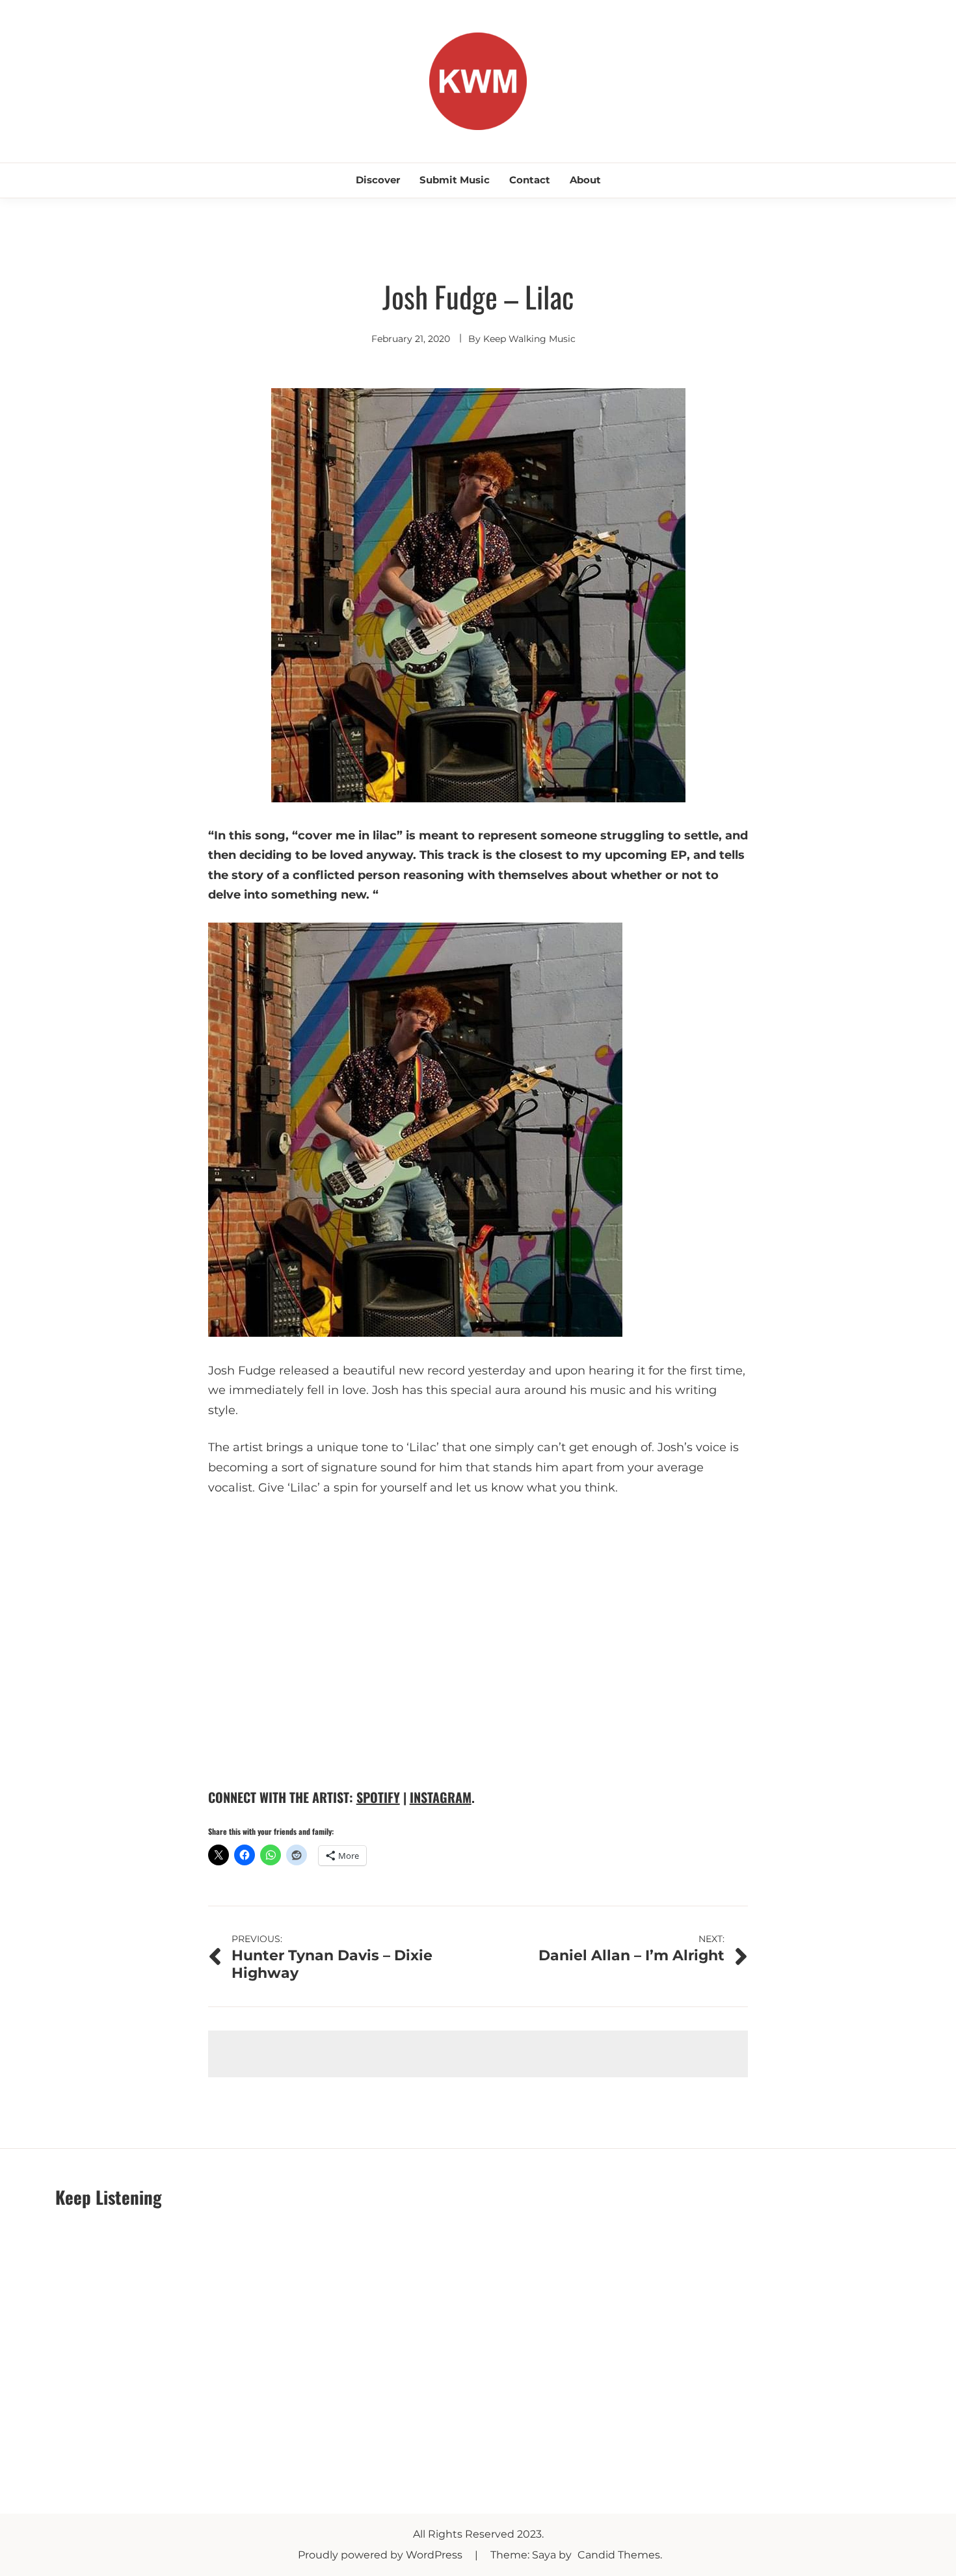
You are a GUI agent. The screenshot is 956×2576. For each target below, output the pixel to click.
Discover (378, 180)
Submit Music (455, 180)
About (585, 180)
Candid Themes (619, 2555)
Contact (530, 180)
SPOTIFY (378, 1797)
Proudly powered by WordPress (381, 2555)
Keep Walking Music (529, 339)
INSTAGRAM (441, 1797)
